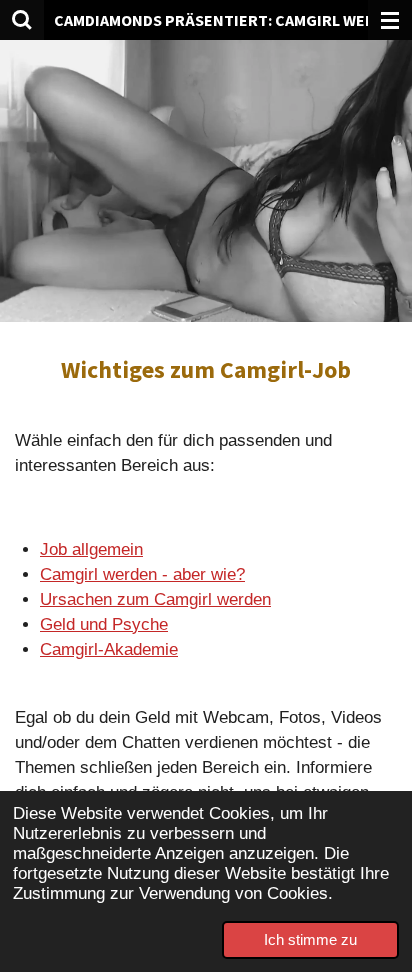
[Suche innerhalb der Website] (22, 20)
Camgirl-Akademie (109, 649)
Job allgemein (91, 549)
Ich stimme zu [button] (310, 939)
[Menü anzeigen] (390, 20)
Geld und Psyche (104, 624)
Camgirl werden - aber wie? (142, 574)
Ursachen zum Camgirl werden (155, 599)
